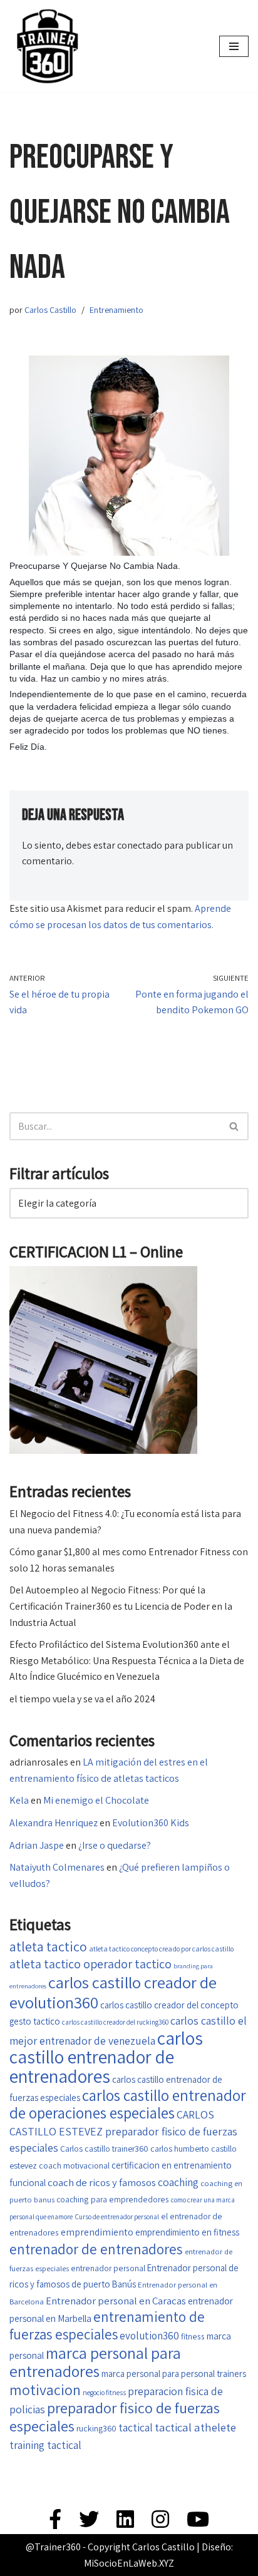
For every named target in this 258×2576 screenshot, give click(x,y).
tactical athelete (195, 2427)
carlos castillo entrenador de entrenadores (106, 2057)
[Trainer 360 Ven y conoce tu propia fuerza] (47, 46)
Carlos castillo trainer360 (104, 2149)
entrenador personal (108, 2268)
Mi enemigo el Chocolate (96, 1800)
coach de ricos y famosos (102, 2182)
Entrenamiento (116, 309)
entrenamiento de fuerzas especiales (107, 2326)
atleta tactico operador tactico (90, 1964)
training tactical (45, 2445)
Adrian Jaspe (37, 1845)
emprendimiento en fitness (187, 2232)
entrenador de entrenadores (96, 2249)
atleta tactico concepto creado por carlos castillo (161, 1949)
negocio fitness (104, 2392)
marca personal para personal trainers (174, 2374)
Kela (19, 1800)
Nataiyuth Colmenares (57, 1867)
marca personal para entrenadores (95, 2362)
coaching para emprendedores (113, 2199)
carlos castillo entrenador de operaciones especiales (128, 2104)
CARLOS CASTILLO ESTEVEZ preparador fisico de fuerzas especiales (123, 2131)
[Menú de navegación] (234, 46)
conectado (140, 845)
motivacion (45, 2390)
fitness (193, 2336)
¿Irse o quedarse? (115, 1845)
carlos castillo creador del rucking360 (115, 2022)
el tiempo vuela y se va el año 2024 (82, 1699)
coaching (178, 2182)
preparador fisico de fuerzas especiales (115, 2417)
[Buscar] (235, 1126)
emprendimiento (97, 2232)
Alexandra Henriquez (54, 1823)
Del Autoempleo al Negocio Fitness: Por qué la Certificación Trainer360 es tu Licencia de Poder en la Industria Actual (121, 1606)
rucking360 (96, 2428)
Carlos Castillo (50, 309)
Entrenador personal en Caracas (116, 2301)
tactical (136, 2427)
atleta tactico (48, 1946)
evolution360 (149, 2336)
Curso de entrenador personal (117, 2216)
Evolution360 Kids (151, 1823)
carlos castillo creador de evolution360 (113, 1992)
